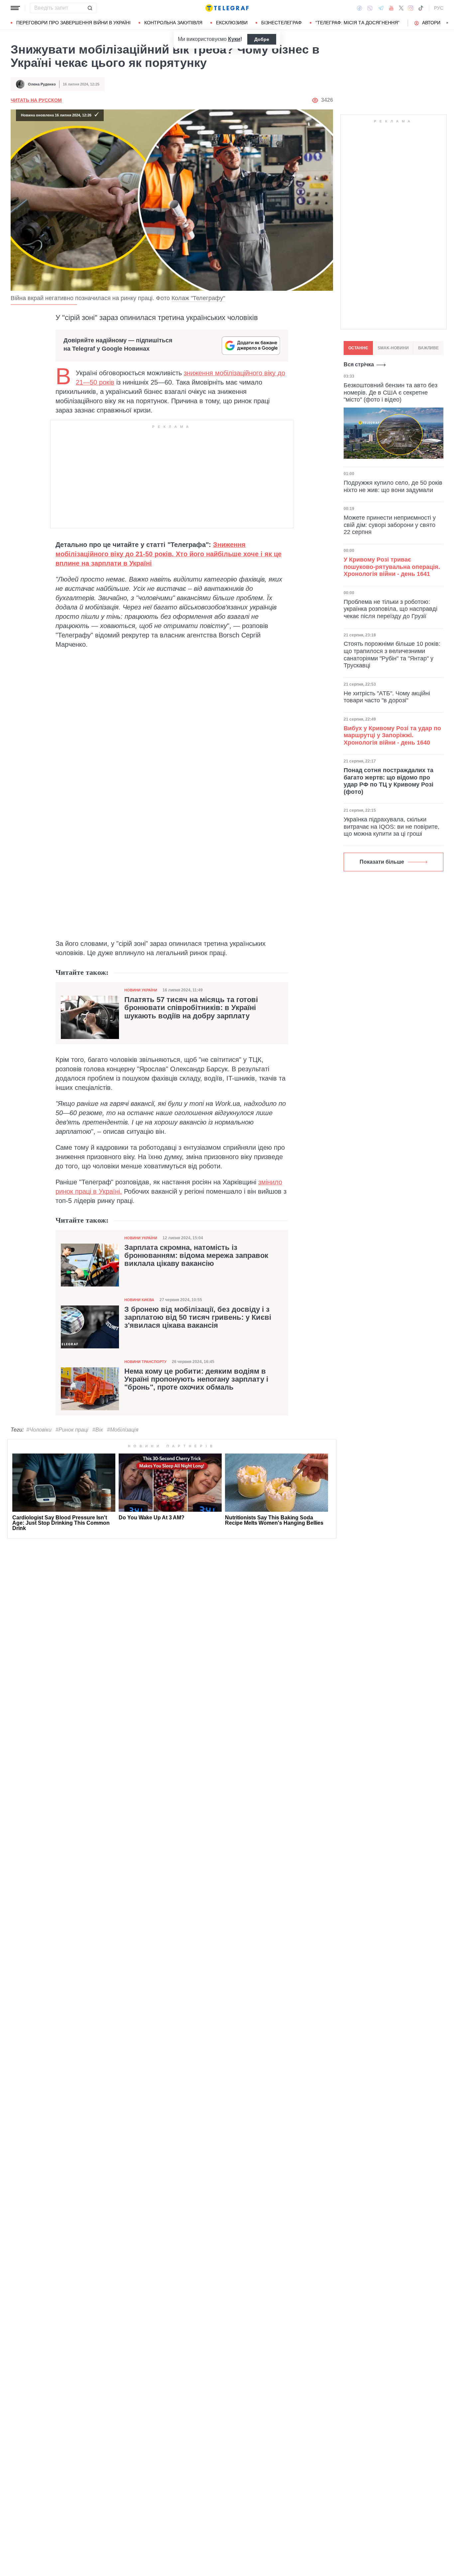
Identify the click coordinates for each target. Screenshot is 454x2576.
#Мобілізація (123, 1430)
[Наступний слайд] (447, 23)
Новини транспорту (145, 1362)
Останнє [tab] (358, 348)
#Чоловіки (39, 1430)
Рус (439, 8)
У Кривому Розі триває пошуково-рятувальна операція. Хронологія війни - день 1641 (392, 567)
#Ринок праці (72, 1430)
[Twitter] (401, 8)
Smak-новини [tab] (393, 348)
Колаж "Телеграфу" (198, 298)
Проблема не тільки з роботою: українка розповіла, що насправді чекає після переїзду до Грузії (391, 609)
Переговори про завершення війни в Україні (73, 23)
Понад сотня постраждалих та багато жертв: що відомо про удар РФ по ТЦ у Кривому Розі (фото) (389, 781)
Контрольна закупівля (173, 23)
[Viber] (370, 8)
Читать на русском (36, 100)
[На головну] (227, 8)
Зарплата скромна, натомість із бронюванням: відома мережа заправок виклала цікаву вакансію (196, 1256)
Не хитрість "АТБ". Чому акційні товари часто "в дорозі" (387, 697)
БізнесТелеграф (282, 23)
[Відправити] (90, 8)
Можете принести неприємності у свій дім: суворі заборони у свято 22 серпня (390, 525)
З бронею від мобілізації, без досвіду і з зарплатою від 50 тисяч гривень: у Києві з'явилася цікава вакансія (198, 1317)
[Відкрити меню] (15, 8)
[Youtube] (391, 8)
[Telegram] (381, 8)
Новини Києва (139, 1300)
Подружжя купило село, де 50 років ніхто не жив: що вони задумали (393, 486)
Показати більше (382, 862)
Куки (234, 39)
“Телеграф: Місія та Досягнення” (357, 23)
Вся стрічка (359, 364)
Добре (262, 39)
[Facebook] (359, 8)
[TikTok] (421, 8)
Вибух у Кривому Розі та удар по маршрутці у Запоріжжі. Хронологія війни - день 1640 (392, 735)
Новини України (141, 990)
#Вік (98, 1430)
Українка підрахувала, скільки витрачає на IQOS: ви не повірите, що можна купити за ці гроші (392, 827)
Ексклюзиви (232, 23)
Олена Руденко (42, 84)
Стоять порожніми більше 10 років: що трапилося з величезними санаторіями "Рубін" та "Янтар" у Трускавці (392, 655)
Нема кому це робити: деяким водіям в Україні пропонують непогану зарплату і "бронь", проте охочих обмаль (196, 1379)
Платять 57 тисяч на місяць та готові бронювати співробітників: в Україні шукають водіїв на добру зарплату (191, 1008)
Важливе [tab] (428, 348)
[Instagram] (411, 8)
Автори (431, 23)
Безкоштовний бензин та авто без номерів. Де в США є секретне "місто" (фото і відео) (391, 392)
